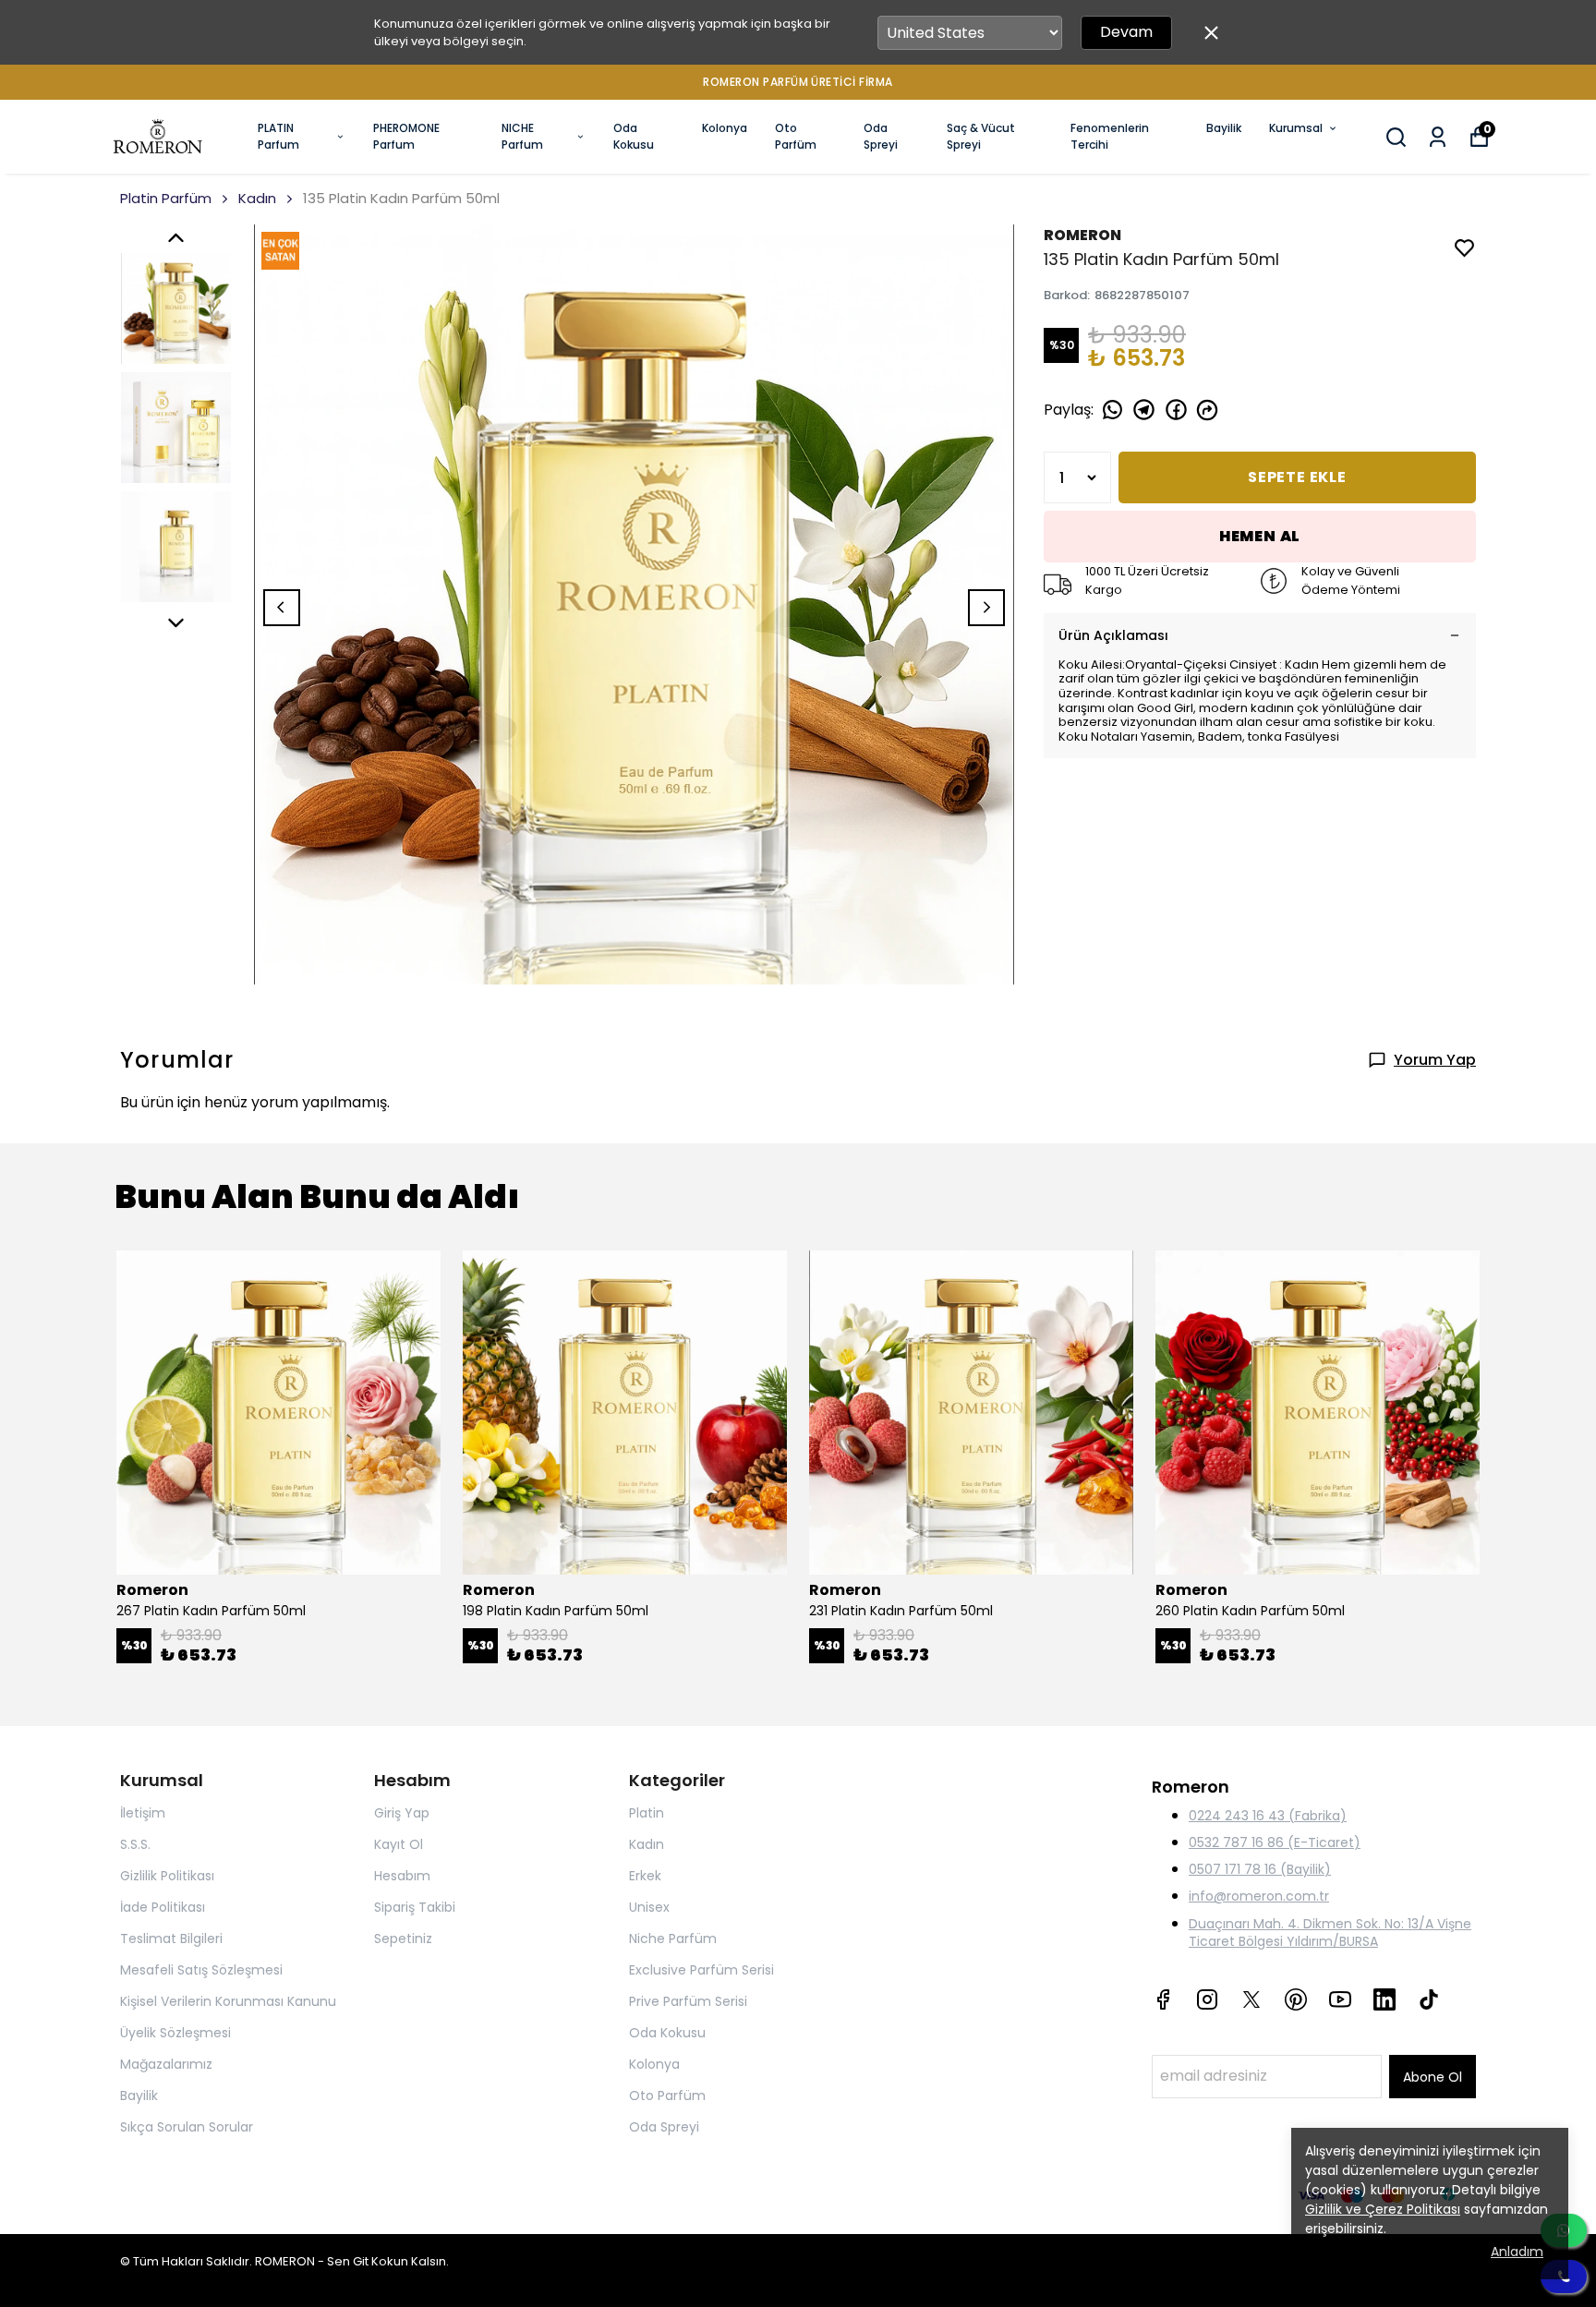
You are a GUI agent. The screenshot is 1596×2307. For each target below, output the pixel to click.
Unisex (649, 1907)
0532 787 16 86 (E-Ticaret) (1275, 1842)
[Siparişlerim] (1438, 137)
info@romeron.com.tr (1259, 1896)
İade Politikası (163, 1907)
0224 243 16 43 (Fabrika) (1268, 1816)
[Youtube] (1340, 1999)
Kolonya (725, 128)
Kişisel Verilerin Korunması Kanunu (228, 2001)
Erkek (645, 1876)
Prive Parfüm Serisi (688, 2001)
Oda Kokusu (634, 136)
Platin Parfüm (166, 198)
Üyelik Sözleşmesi (175, 2033)
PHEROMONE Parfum (406, 136)
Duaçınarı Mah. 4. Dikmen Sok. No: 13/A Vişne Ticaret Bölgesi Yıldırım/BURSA (1330, 1933)
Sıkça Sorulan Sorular (187, 2127)
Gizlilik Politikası (167, 1876)
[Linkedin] (1384, 1999)
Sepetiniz (403, 1939)
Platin (647, 1813)
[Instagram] (1207, 1999)
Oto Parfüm (796, 136)
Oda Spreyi (881, 136)
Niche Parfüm (673, 1939)
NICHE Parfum (522, 136)
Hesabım (402, 1876)
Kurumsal (1296, 128)
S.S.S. (135, 1844)
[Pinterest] (1296, 1999)
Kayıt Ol (399, 1844)
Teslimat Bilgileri (171, 1939)
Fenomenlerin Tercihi (1110, 136)
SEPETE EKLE (1297, 477)
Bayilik (1224, 128)
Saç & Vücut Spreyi (981, 136)
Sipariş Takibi (415, 1907)
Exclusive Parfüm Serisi (701, 1970)
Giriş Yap (402, 1813)
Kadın (257, 198)
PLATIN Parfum (278, 136)
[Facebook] (1163, 1999)
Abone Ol (1433, 2077)
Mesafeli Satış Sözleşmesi (201, 1970)
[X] (1251, 1999)
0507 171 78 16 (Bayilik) (1260, 1869)
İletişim (143, 1813)
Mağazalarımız (166, 2064)
